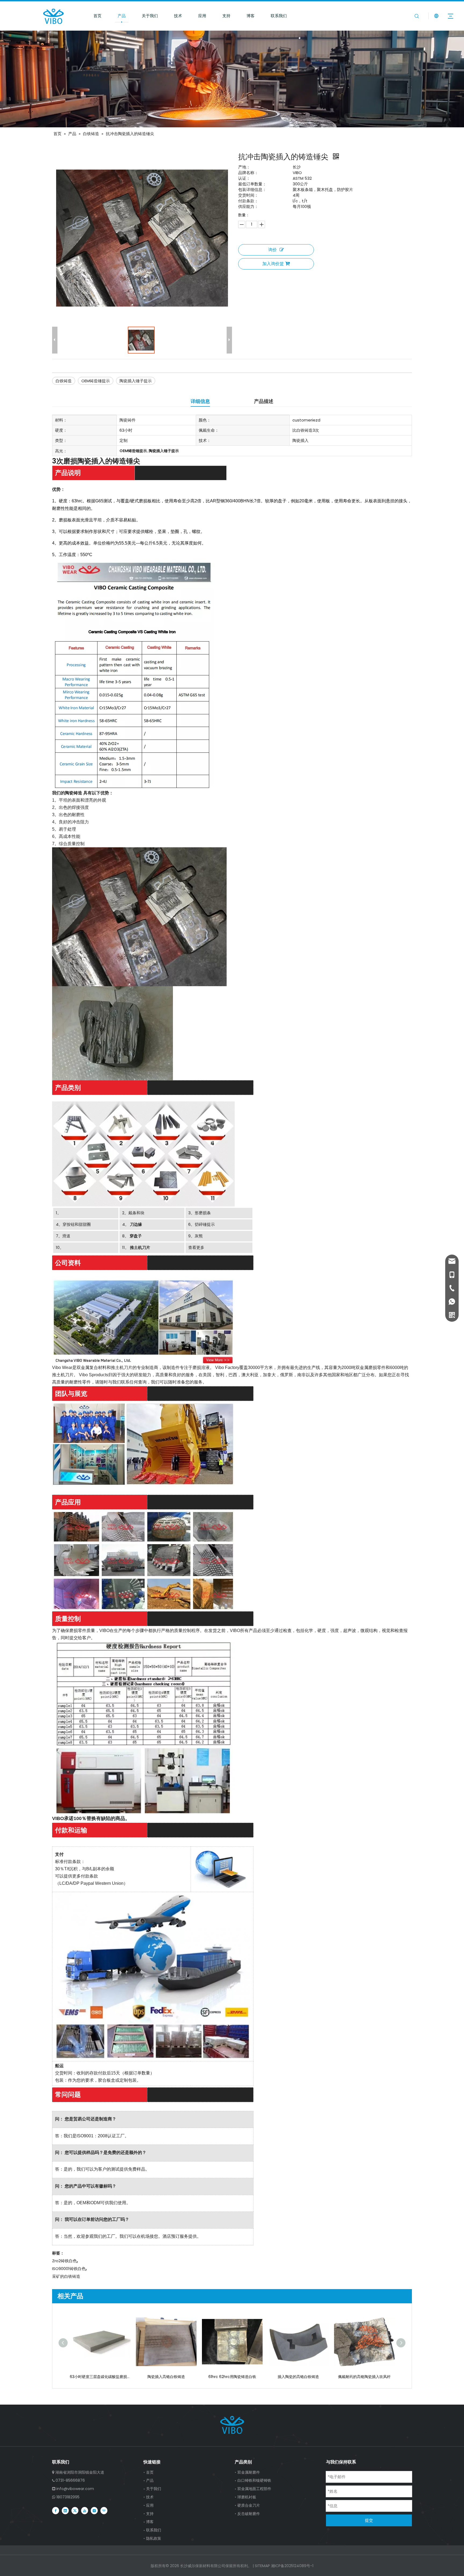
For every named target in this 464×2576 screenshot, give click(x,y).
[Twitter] (75, 2510)
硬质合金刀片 (249, 2505)
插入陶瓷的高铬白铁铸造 (166, 2377)
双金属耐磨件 (249, 2472)
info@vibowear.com (75, 2489)
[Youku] (104, 2510)
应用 (202, 16)
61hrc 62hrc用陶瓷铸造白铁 (100, 2377)
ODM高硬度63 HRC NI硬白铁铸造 (365, 2377)
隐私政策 (154, 2538)
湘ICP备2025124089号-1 (292, 2566)
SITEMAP (262, 2566)
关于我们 (150, 16)
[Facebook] (56, 2510)
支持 (226, 16)
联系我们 (279, 16)
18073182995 (68, 2497)
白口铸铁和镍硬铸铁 (254, 2480)
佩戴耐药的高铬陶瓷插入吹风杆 (232, 2377)
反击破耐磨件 (249, 2514)
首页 (97, 16)
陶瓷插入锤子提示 (136, 381)
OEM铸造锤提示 (96, 381)
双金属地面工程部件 (254, 2489)
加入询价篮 (273, 264)
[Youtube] (85, 2510)
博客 (251, 16)
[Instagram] (94, 2510)
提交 (369, 2520)
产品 (122, 16)
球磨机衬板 (247, 2497)
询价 (273, 250)
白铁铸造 (64, 381)
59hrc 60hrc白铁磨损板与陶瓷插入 (298, 2377)
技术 (178, 16)
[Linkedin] (65, 2510)
